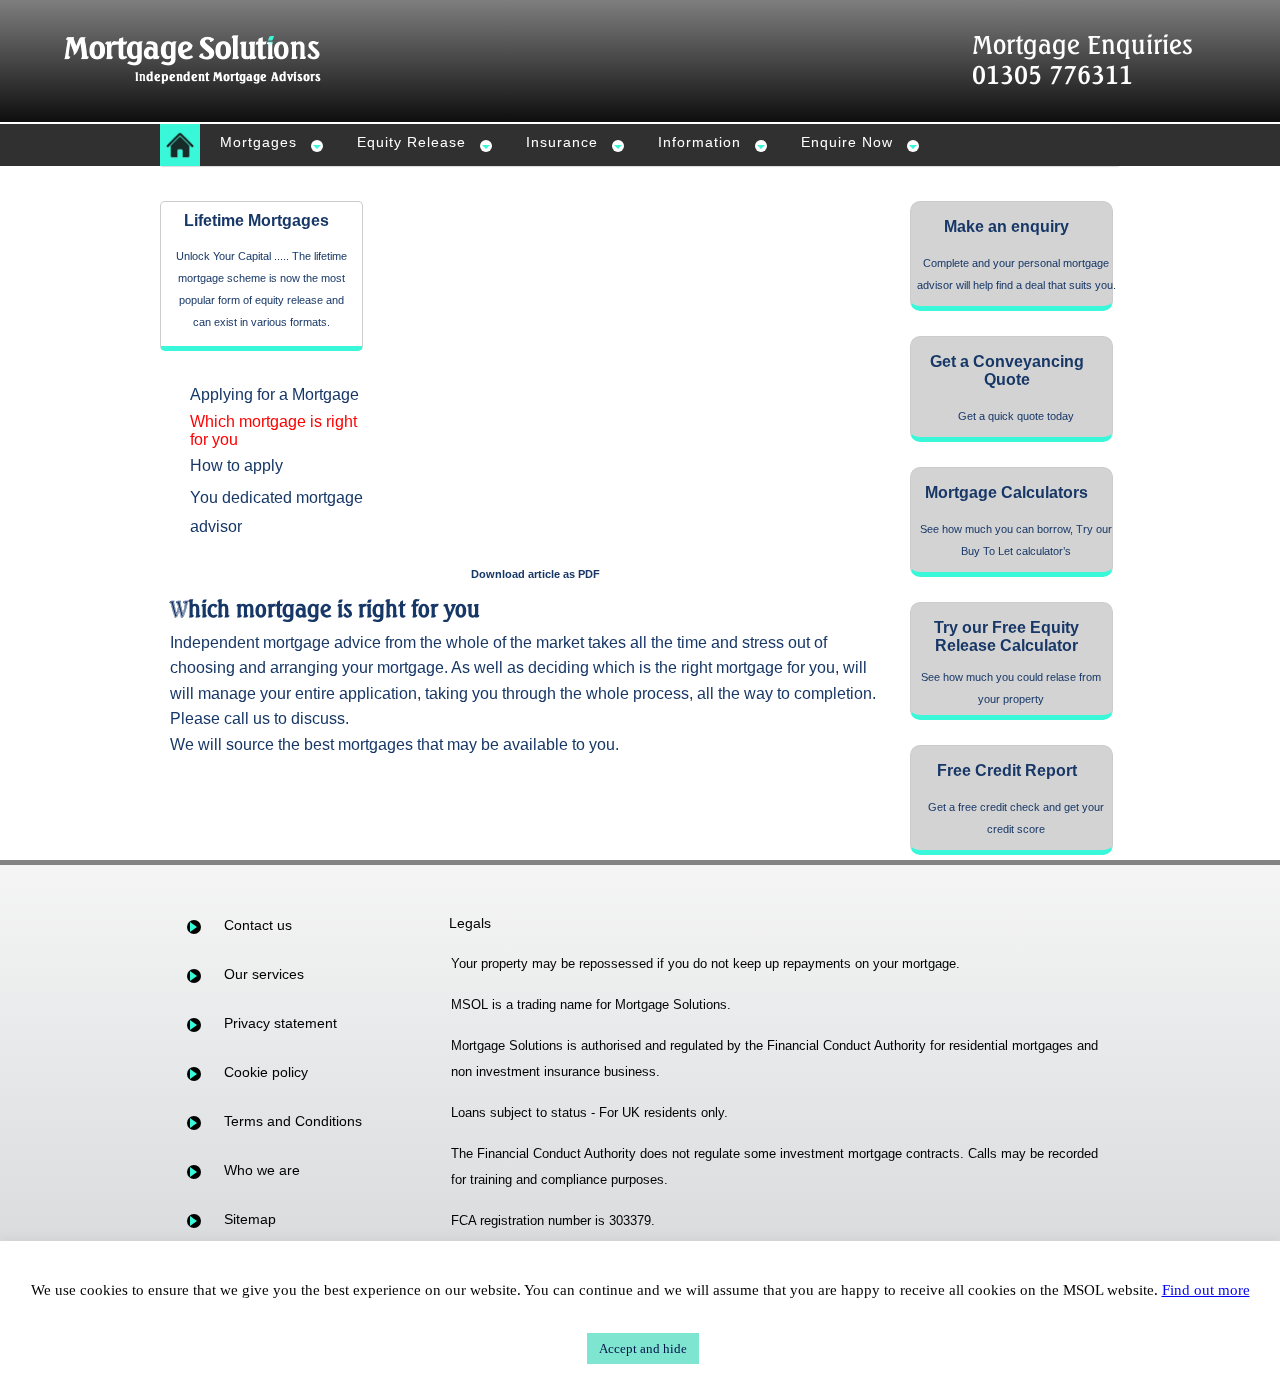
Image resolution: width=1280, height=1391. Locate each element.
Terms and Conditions (293, 1121)
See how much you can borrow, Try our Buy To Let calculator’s (1016, 540)
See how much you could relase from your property (1011, 688)
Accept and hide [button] (643, 1348)
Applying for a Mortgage (274, 394)
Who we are (262, 1170)
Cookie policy (266, 1072)
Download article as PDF (535, 574)
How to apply (236, 465)
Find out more (1206, 1290)
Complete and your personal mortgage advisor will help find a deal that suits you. (1016, 274)
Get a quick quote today (1016, 416)
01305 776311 (1052, 74)
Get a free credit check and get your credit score (1016, 818)
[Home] (180, 145)
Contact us (258, 925)
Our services (264, 974)
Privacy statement (280, 1023)
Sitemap (250, 1219)
